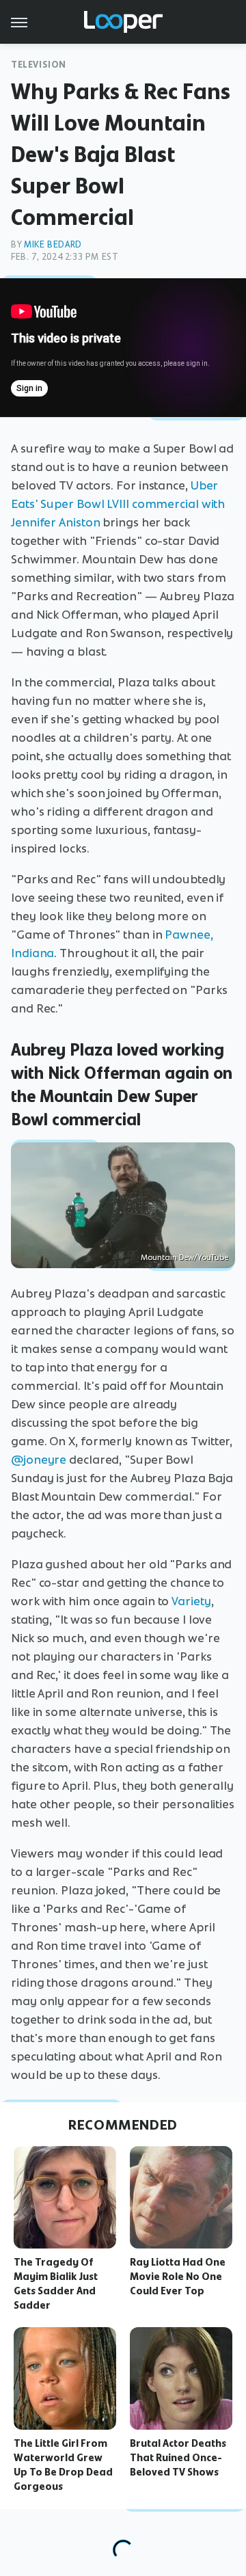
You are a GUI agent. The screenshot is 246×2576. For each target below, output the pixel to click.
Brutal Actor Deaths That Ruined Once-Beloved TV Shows (178, 2458)
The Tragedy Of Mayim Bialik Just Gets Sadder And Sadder (56, 2283)
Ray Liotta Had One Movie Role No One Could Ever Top (178, 2277)
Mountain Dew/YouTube (184, 1257)
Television (39, 65)
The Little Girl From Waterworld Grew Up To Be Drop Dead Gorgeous (63, 2465)
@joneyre (39, 1460)
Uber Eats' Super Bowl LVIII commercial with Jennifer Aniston (118, 504)
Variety (191, 1601)
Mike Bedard (53, 244)
